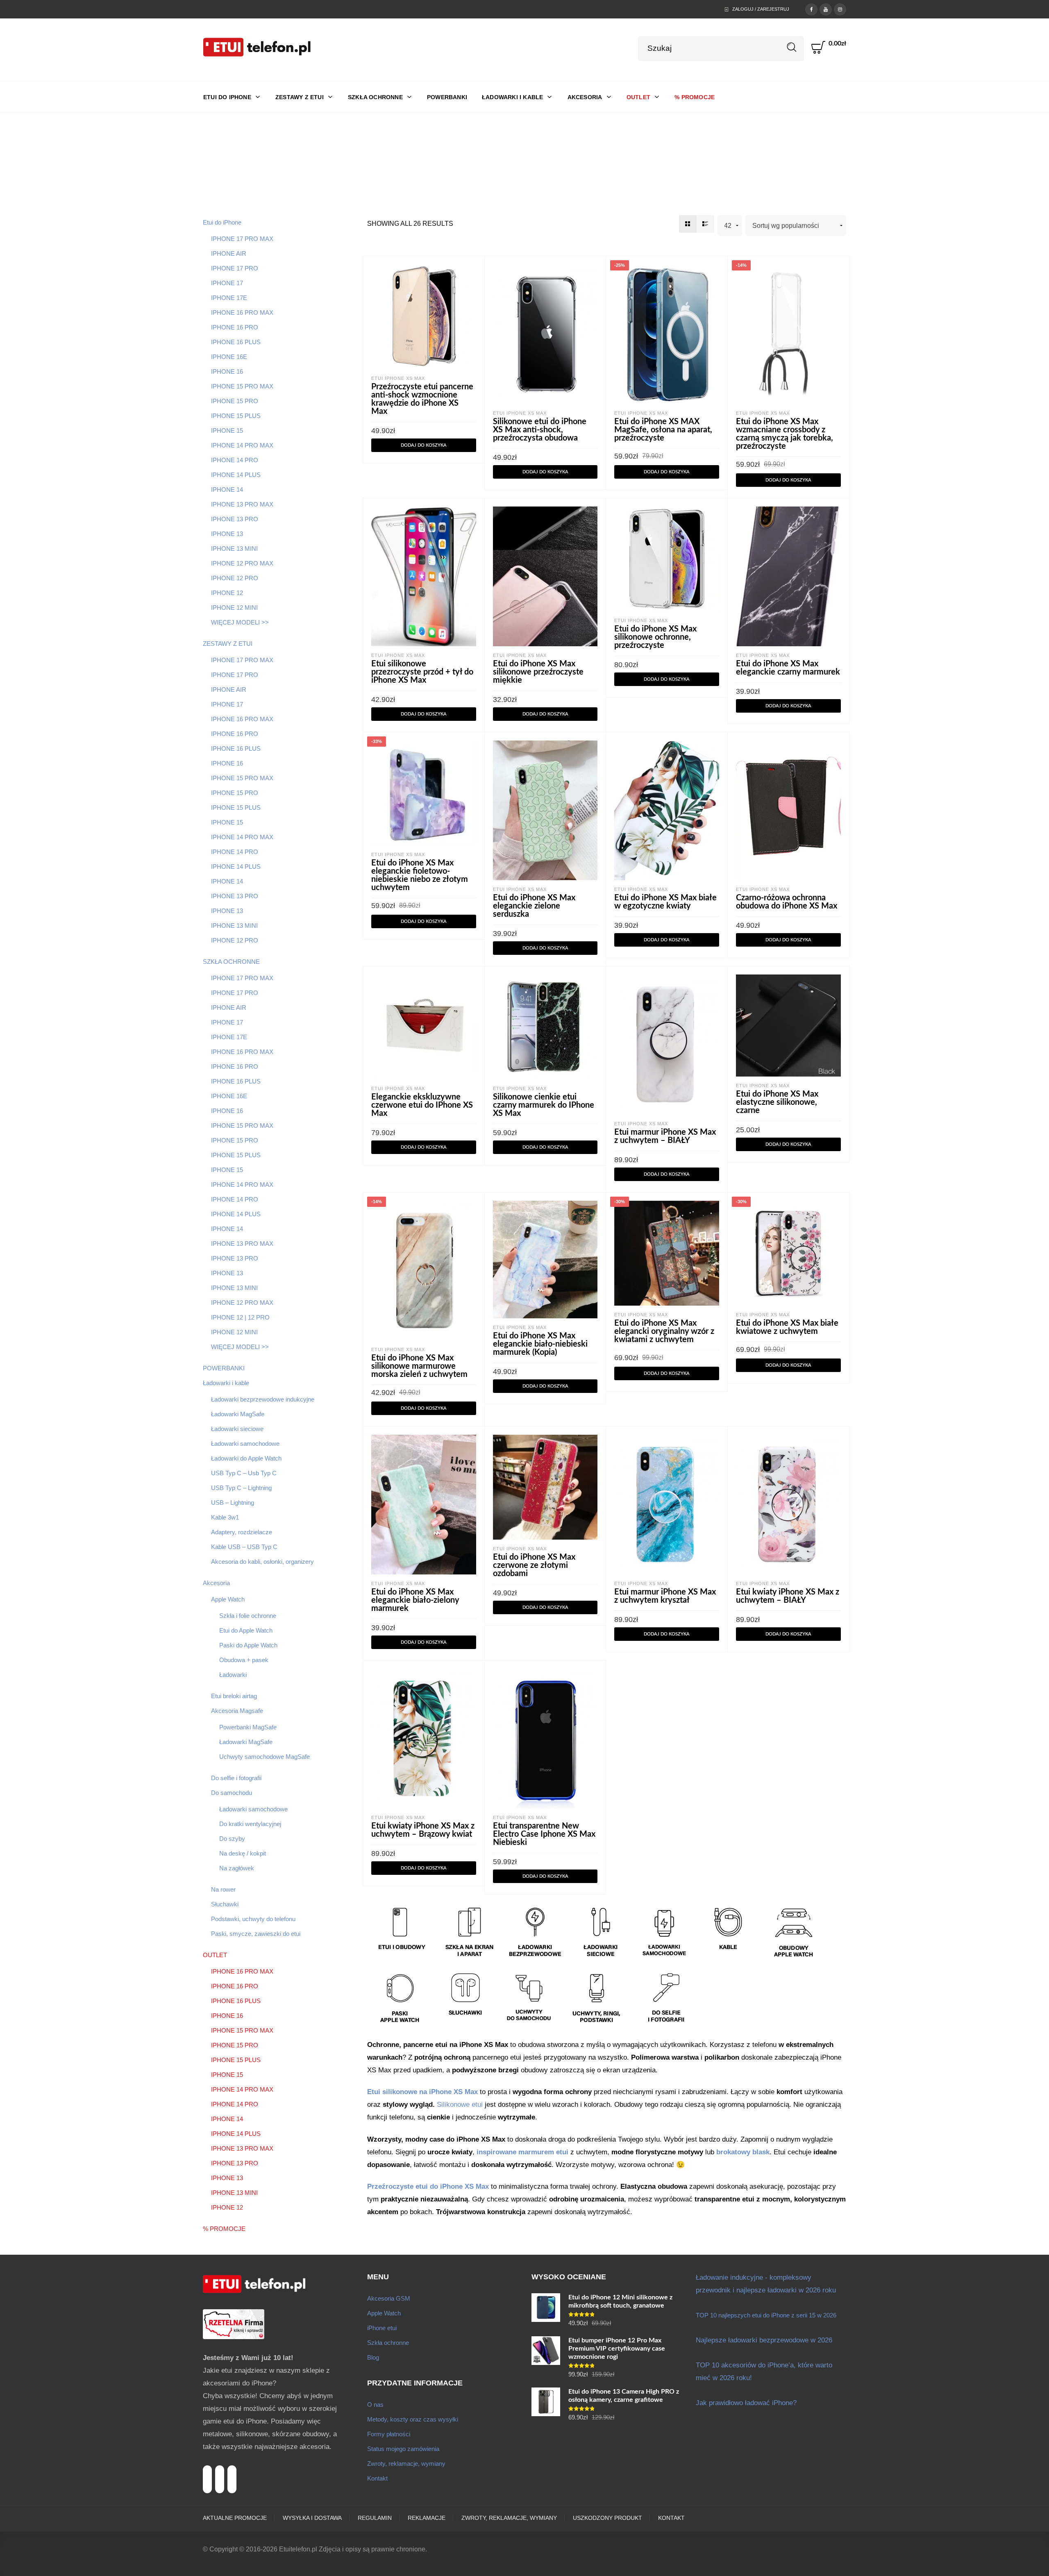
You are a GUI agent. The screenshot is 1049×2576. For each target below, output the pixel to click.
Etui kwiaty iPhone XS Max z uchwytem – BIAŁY (788, 1596)
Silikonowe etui (460, 2105)
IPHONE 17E (229, 298)
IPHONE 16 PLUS (236, 342)
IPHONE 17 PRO (235, 268)
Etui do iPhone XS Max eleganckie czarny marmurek (788, 668)
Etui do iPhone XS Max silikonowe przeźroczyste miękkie (538, 672)
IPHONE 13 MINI (234, 549)
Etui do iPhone (222, 222)
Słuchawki (225, 1904)
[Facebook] (811, 9)
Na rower (223, 1889)
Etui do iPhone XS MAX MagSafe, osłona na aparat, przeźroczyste (663, 430)
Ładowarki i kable (226, 1383)
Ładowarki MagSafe (238, 1414)
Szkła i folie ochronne (248, 1616)
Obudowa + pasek (244, 1660)
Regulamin (375, 2518)
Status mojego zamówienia (403, 2449)
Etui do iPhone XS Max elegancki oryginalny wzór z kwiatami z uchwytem (664, 1331)
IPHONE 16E (229, 357)
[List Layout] (705, 224)
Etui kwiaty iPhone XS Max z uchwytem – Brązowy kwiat (423, 1830)
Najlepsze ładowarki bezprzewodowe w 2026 (764, 2340)
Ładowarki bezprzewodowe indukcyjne (263, 1399)
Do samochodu (232, 1793)
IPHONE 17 (227, 283)
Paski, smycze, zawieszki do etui (256, 1934)
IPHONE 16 (227, 371)
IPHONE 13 (227, 534)
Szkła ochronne (388, 2343)
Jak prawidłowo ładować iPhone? (746, 2403)
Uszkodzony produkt (607, 2518)
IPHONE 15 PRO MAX (242, 386)
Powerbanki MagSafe (248, 1727)
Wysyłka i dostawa (312, 2518)
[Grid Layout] (688, 224)
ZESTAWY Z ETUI (228, 644)
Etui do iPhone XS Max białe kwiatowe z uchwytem (787, 1327)
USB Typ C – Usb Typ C (244, 1473)
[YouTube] (826, 9)
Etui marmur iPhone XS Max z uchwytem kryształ (665, 1596)
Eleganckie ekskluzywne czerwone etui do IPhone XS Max (422, 1105)
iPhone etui (382, 2328)
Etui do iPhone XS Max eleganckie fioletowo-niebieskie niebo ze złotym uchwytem (420, 875)
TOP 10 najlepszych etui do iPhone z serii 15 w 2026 (766, 2315)
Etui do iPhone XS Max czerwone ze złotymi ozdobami (534, 1565)
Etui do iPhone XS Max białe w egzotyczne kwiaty (665, 902)
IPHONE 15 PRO (235, 401)
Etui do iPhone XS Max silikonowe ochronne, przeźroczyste (655, 637)
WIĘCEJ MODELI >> (240, 622)
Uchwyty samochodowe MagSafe (265, 1757)
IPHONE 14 (227, 490)
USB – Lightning (233, 1503)
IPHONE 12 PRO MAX (242, 563)
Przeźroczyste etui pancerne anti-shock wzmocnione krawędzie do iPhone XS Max (422, 399)
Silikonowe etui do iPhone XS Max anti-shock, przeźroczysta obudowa (540, 430)
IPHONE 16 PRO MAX (242, 312)
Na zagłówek (237, 1868)
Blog (373, 2357)
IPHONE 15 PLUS (236, 416)
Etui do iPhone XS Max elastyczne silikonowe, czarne (777, 1102)
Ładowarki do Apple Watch (246, 1458)
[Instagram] (840, 9)
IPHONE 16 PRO (235, 327)
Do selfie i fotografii (236, 1778)
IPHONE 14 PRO (235, 460)
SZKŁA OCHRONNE (231, 962)
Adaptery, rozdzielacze (242, 1532)
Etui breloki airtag (234, 1696)
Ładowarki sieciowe (237, 1429)
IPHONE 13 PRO (235, 519)
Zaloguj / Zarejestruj (761, 9)
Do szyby (232, 1839)
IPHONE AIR (229, 253)
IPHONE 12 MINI (234, 608)
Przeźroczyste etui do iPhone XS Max (428, 2186)
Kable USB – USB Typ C (244, 1547)
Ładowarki (233, 1675)
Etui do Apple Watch (246, 1630)
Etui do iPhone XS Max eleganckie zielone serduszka (534, 906)
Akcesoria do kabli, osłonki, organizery (262, 1562)
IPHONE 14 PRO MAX (242, 445)
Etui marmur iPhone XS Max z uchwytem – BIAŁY (665, 1136)
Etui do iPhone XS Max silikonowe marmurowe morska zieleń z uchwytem (419, 1366)
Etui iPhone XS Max (398, 378)
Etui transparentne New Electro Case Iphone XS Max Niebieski (544, 1834)
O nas (375, 2404)
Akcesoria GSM (389, 2298)
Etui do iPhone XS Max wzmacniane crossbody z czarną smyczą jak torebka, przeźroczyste (784, 434)
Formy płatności (389, 2434)
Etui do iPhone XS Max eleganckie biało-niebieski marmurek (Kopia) (540, 1344)
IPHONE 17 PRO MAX (242, 239)
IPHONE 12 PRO (235, 578)
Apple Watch (228, 1599)
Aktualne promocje (235, 2518)
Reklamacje (427, 2518)
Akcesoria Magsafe (237, 1711)
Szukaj (792, 47)
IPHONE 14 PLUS (236, 475)
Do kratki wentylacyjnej (250, 1824)
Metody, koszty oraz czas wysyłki (413, 2419)
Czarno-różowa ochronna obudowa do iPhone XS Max (787, 902)
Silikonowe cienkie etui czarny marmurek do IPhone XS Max (544, 1105)
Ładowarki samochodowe (245, 1444)
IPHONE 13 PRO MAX (242, 504)
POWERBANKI (224, 1368)
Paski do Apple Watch (248, 1645)
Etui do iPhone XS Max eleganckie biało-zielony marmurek (415, 1600)
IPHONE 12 (227, 593)
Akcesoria (216, 1583)
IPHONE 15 (227, 430)
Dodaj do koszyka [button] (424, 445)
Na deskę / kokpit (243, 1853)
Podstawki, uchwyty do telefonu (253, 1919)
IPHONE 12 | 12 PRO (240, 1317)
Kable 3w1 (225, 1517)
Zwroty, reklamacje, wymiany (406, 2464)
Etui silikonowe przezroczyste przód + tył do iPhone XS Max (422, 672)
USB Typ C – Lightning (241, 1488)
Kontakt (377, 2478)
